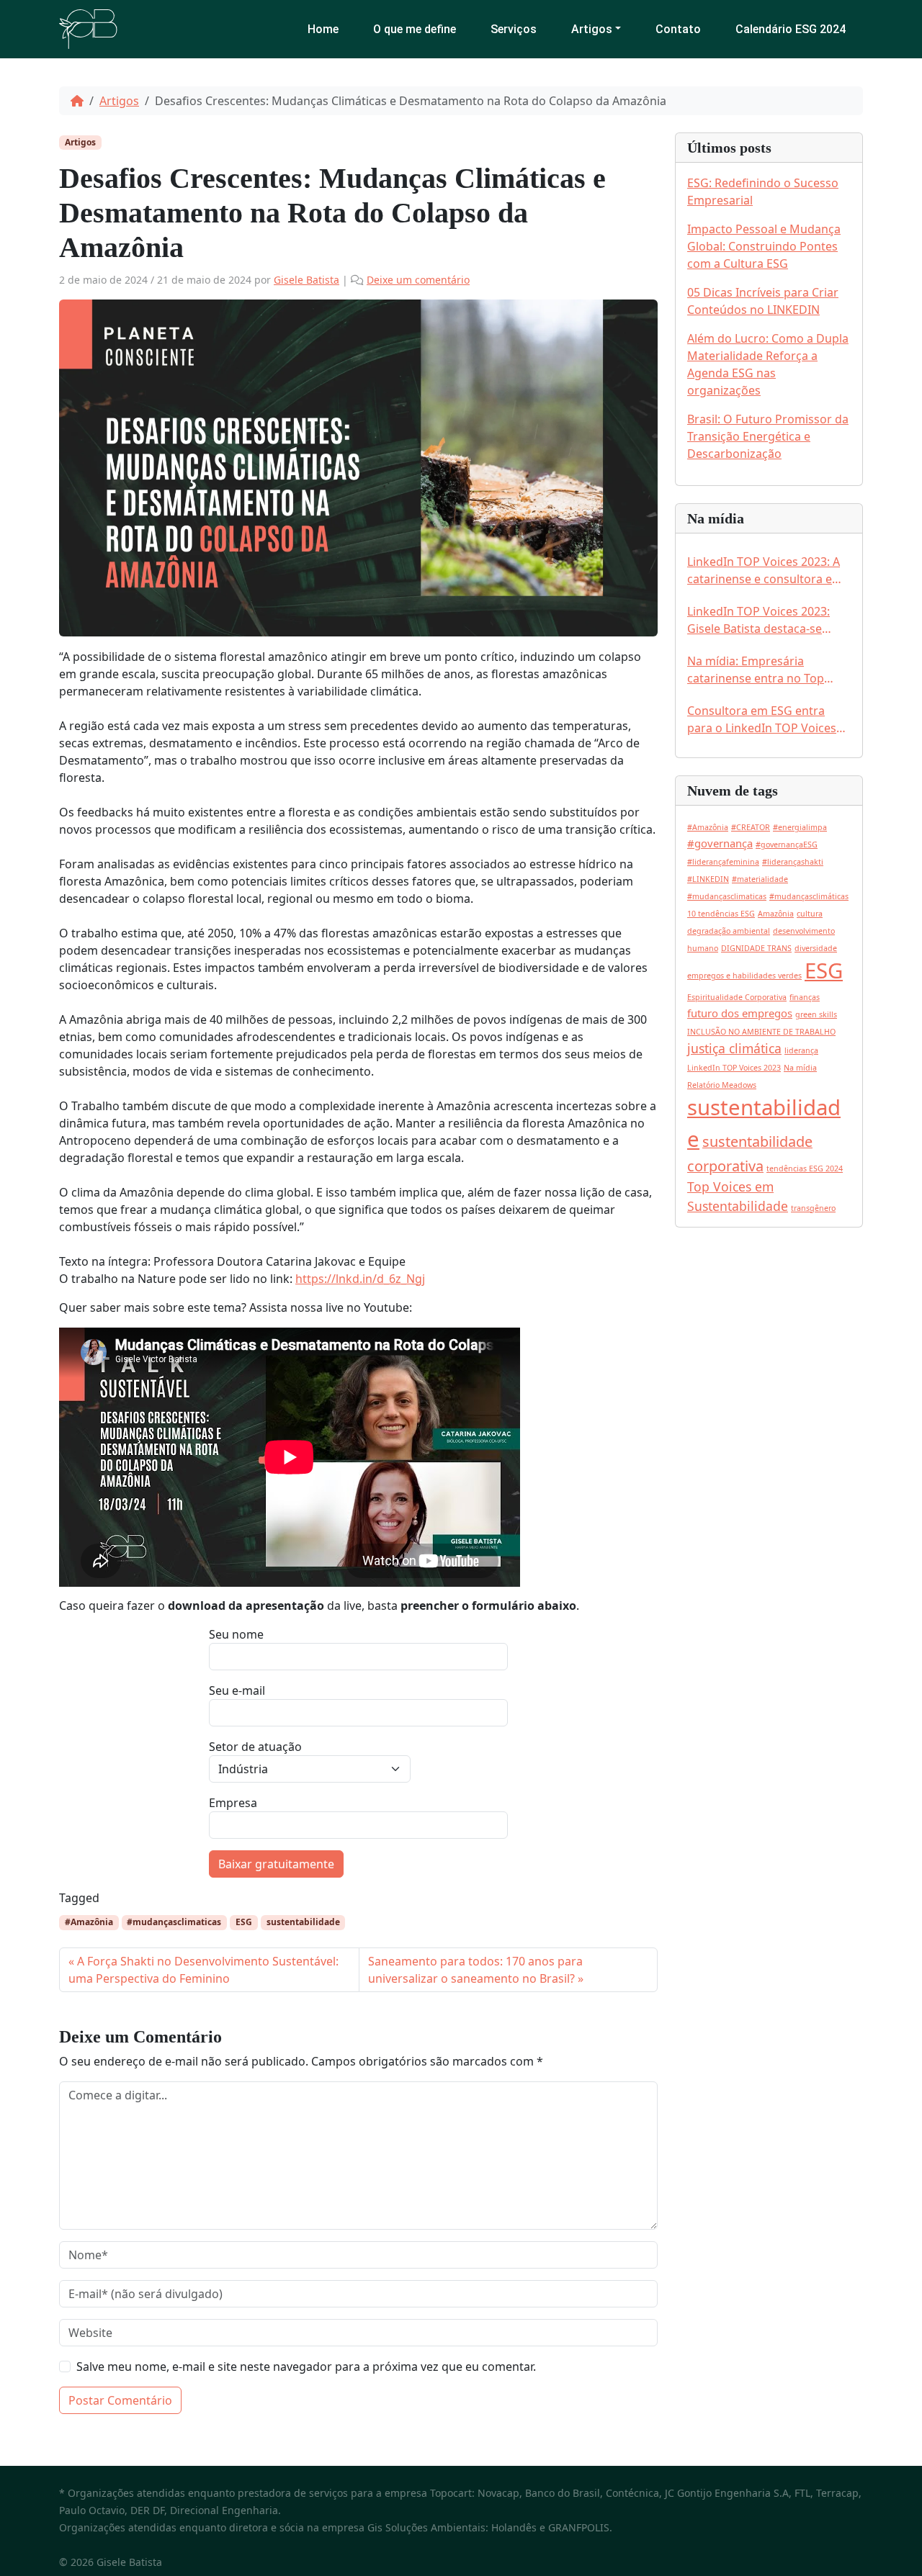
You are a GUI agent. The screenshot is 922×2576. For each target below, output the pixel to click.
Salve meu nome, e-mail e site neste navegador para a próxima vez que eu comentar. (306, 2366)
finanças (805, 997)
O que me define (415, 29)
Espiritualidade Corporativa (737, 997)
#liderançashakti (793, 862)
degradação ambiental (729, 931)
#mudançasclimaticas (174, 1922)
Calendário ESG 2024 (791, 29)
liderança (801, 1050)
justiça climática (734, 1048)
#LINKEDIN (708, 879)
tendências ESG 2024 (805, 1168)
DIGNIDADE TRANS (756, 948)
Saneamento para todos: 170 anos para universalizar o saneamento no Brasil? (475, 1970)
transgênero (813, 1208)
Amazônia (776, 914)
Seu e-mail (237, 1690)
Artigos (592, 29)
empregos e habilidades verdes (744, 976)
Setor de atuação (255, 1747)
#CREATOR (751, 827)
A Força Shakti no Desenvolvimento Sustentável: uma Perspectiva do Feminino (203, 1970)
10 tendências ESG (721, 914)
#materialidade (760, 879)
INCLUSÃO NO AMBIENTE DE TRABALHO (761, 1032)
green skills (816, 1014)
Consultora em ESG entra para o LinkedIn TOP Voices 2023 (762, 720)
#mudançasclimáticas (809, 896)
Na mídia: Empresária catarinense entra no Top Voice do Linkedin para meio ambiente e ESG (764, 670)
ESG (244, 1922)
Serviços (514, 29)
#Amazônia (89, 1922)
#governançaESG (787, 845)
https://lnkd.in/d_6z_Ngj (360, 1279)
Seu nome (236, 1634)
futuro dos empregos (740, 1013)
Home (323, 29)
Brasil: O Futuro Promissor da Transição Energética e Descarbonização (768, 436)
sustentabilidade (303, 1922)
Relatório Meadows (722, 1085)
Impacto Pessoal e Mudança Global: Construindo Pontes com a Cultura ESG (764, 246)
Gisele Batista (306, 280)
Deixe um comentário (418, 280)
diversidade (816, 948)
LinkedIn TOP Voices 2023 (734, 1068)
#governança (720, 843)
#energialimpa (800, 827)
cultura (810, 914)
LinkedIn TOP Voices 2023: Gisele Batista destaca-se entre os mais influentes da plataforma (761, 620)
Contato (678, 29)
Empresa (233, 1803)
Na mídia (800, 1068)
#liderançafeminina (723, 862)
